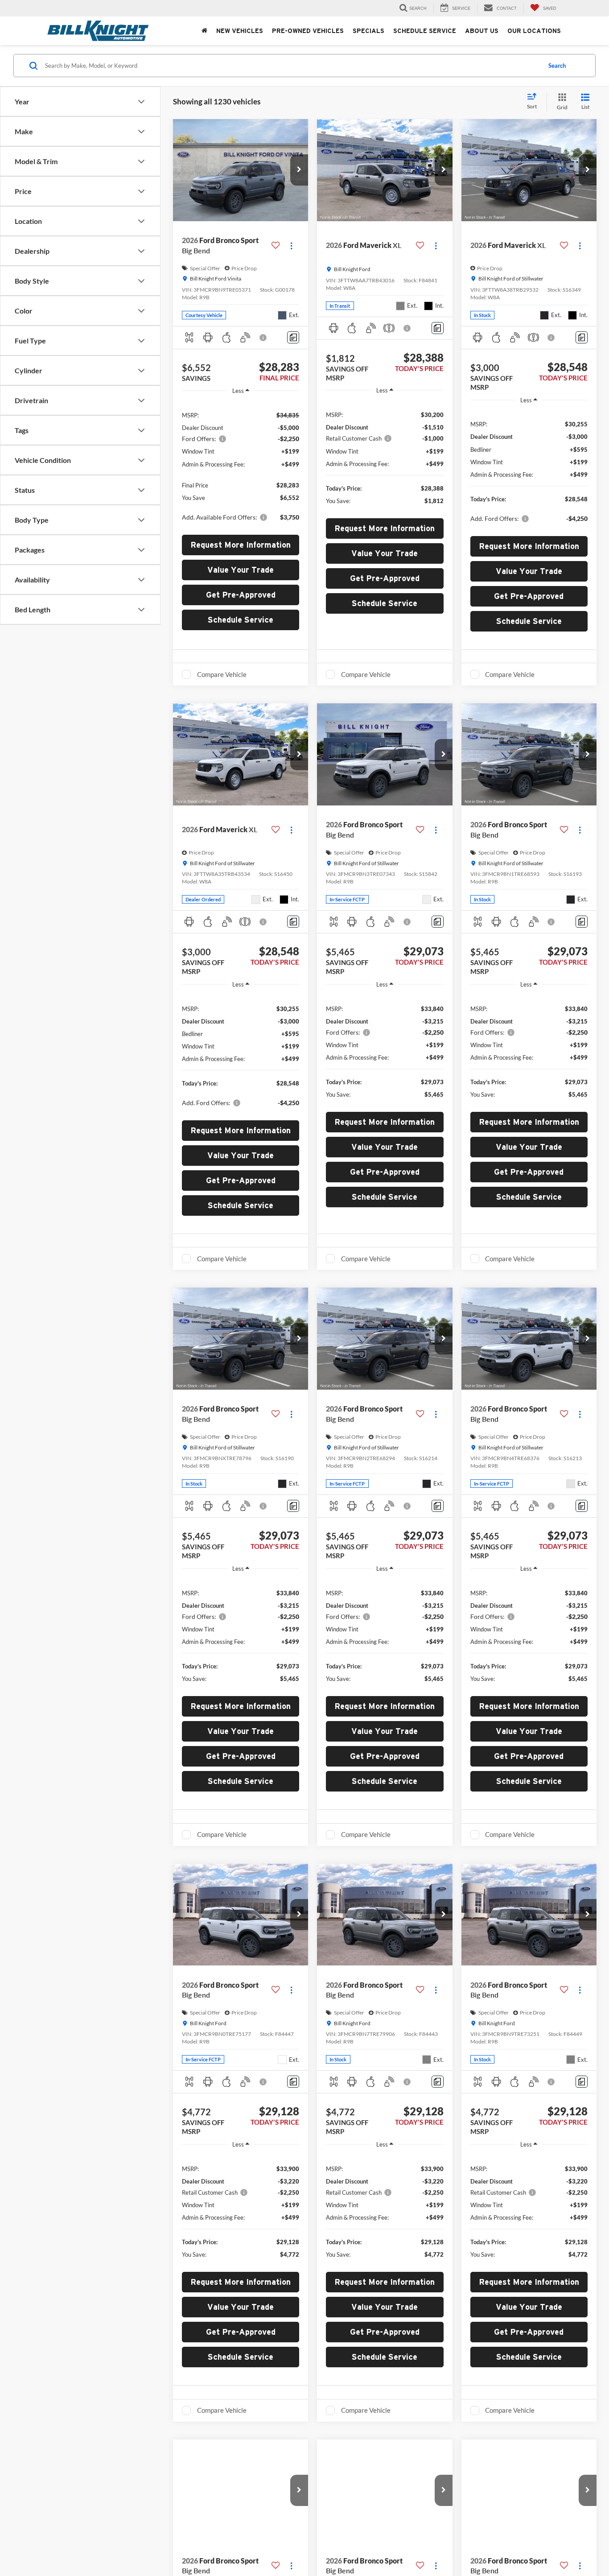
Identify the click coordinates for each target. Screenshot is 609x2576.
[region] (241, 465)
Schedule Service (425, 31)
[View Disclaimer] (263, 338)
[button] (299, 170)
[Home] (204, 31)
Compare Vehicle (222, 674)
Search (557, 66)
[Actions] (291, 246)
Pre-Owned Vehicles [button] (308, 31)
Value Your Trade (241, 570)
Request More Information (241, 545)
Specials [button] (368, 31)
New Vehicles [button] (240, 31)
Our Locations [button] (534, 31)
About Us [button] (482, 31)
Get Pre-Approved (241, 595)
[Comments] (293, 337)
